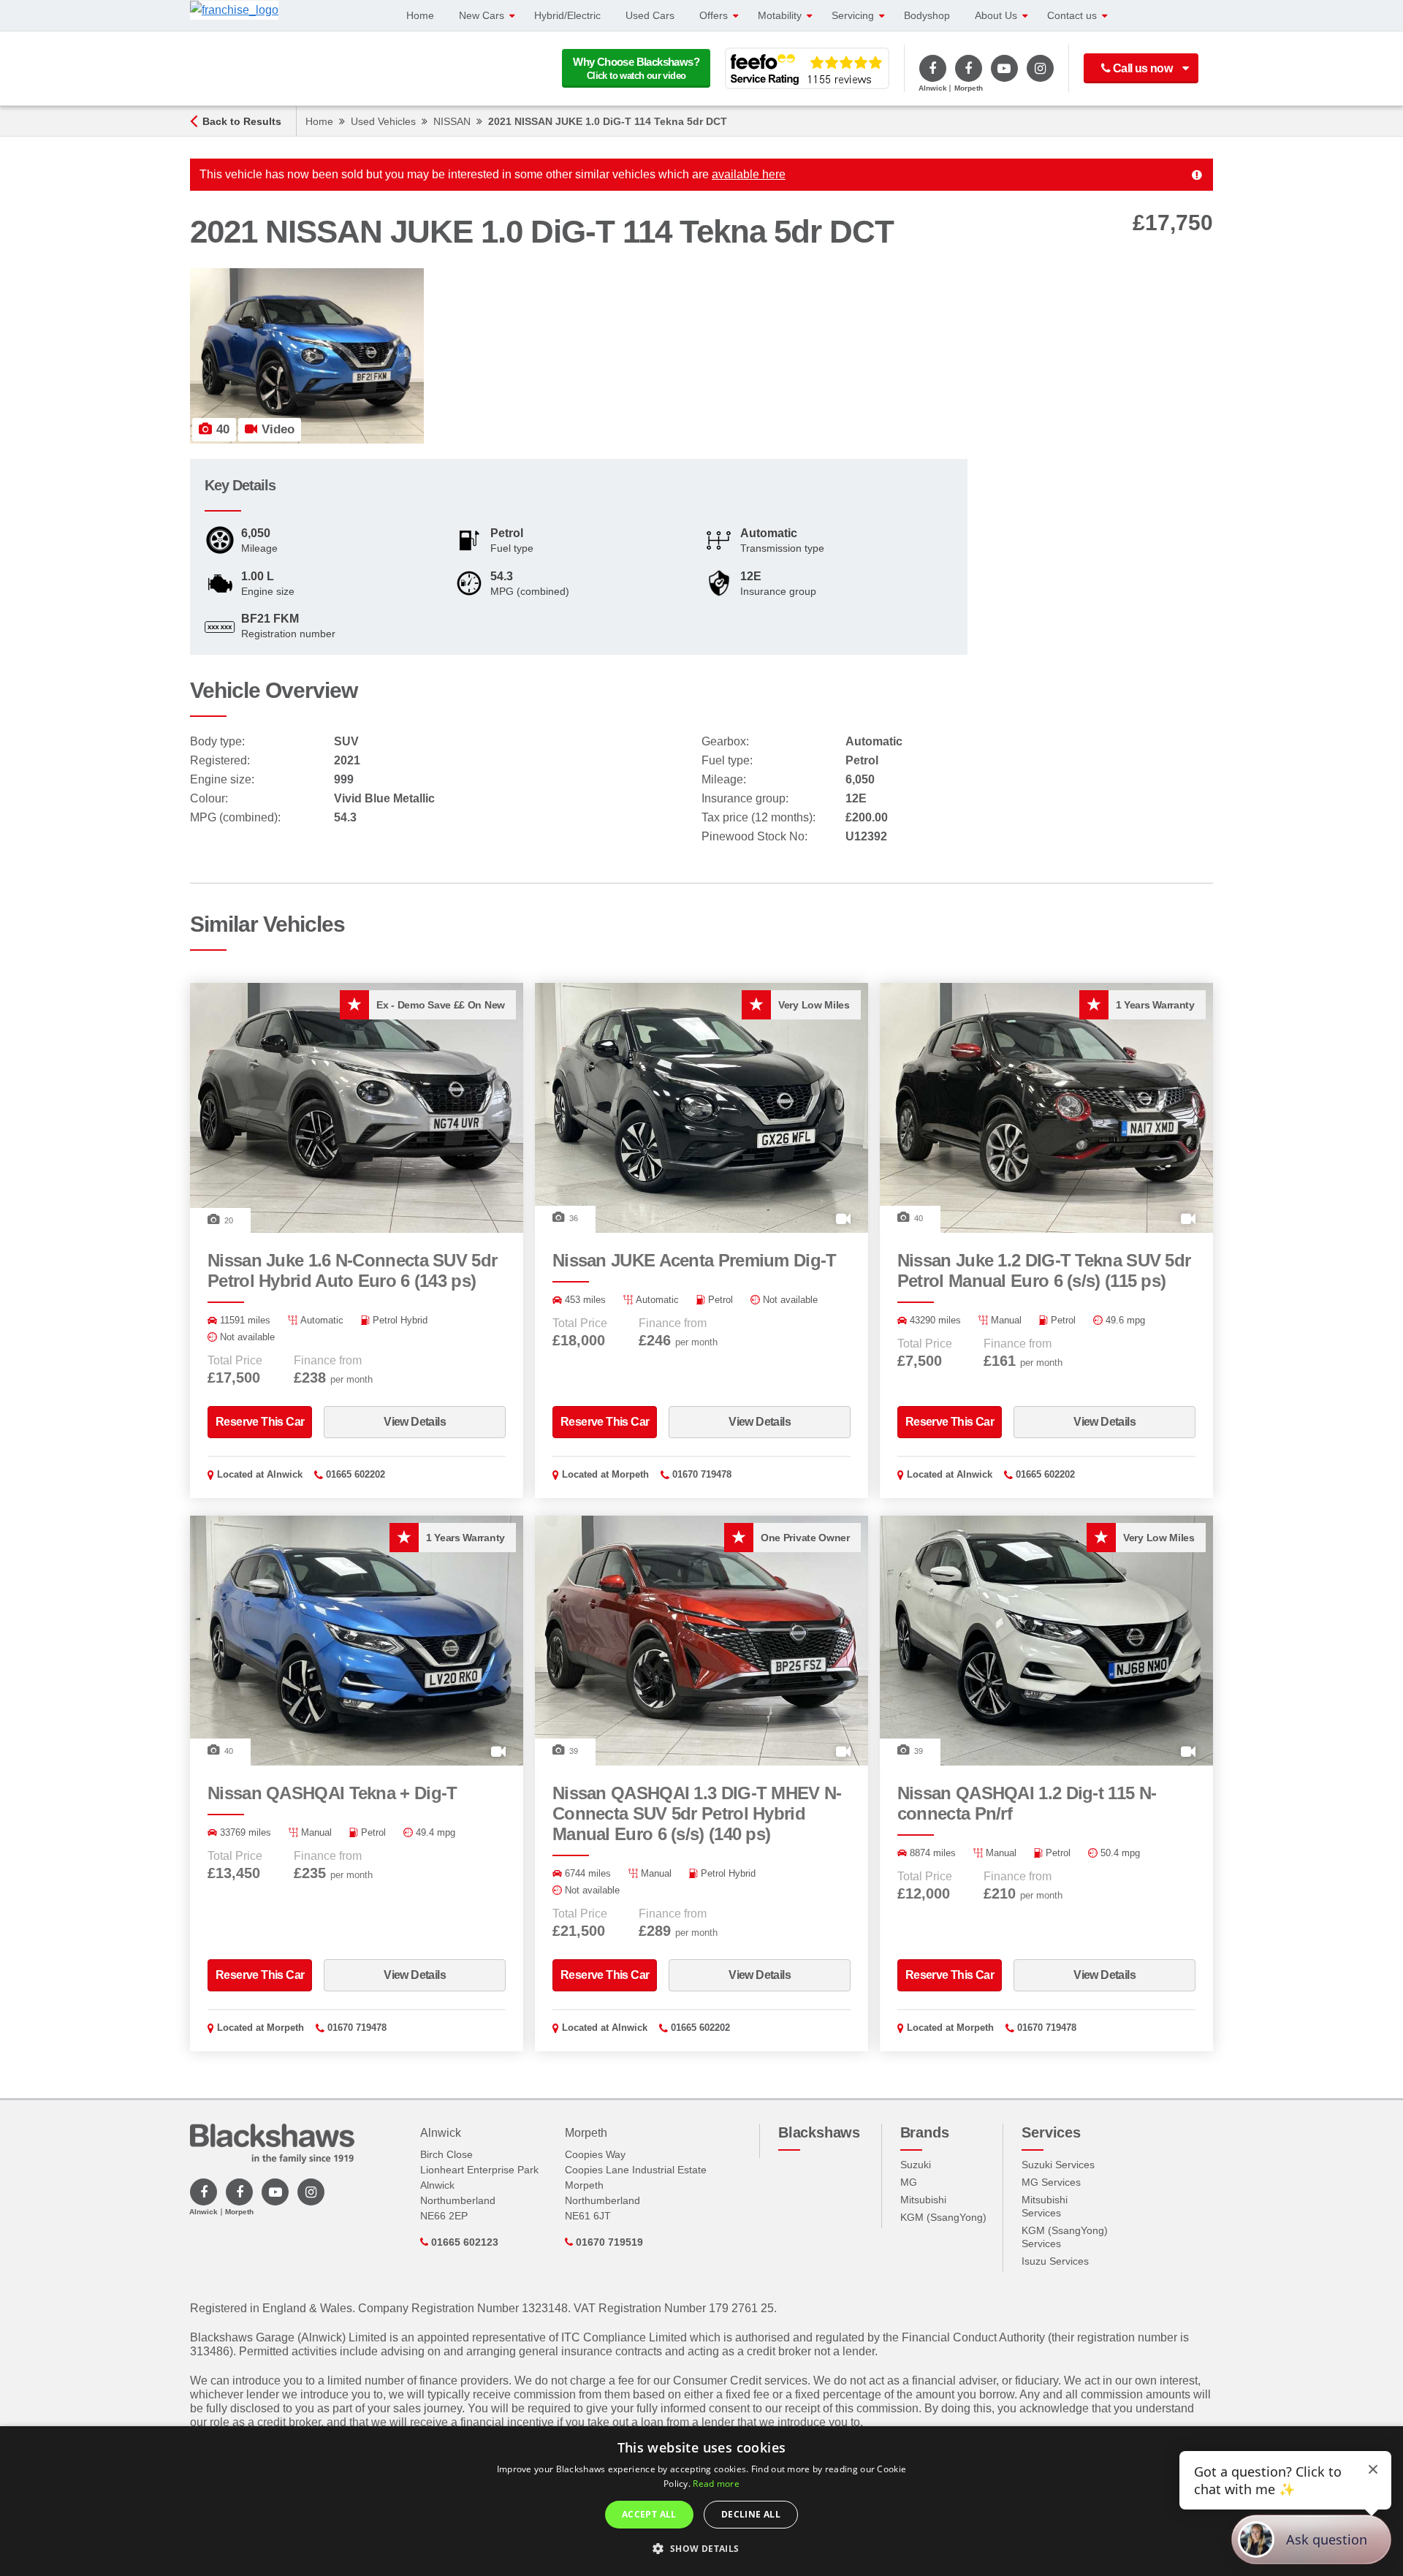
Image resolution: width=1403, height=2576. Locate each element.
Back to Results (242, 121)
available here (749, 174)
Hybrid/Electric (567, 15)
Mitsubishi (923, 2200)
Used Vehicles (383, 121)
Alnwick (285, 1474)
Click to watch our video (636, 68)
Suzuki (916, 2165)
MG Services (1051, 2182)
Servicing (853, 15)
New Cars (482, 15)
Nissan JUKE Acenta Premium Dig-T (695, 1260)
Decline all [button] (751, 2514)
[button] (701, 2549)
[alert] (701, 2501)
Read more (716, 2484)
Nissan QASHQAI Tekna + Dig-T (332, 1793)
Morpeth (630, 1474)
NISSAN (452, 121)
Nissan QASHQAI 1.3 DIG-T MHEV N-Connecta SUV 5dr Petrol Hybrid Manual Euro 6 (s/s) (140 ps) (697, 1813)
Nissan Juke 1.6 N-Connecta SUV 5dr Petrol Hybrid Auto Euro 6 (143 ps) (352, 1270)
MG (909, 2182)
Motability (780, 15)
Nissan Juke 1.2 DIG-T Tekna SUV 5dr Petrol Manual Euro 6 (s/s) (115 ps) (1044, 1270)
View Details (415, 1422)
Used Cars (650, 15)
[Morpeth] (969, 68)
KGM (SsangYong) (943, 2217)
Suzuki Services (1058, 2165)
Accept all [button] (649, 2514)
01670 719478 (702, 1474)
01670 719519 (608, 2242)
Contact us (1072, 15)
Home (420, 15)
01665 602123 (463, 2242)
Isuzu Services (1055, 2261)
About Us (996, 15)
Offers (714, 15)
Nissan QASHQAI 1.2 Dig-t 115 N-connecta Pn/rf (1027, 1803)
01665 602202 (355, 1474)
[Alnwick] (933, 68)
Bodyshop (927, 15)
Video (276, 429)
